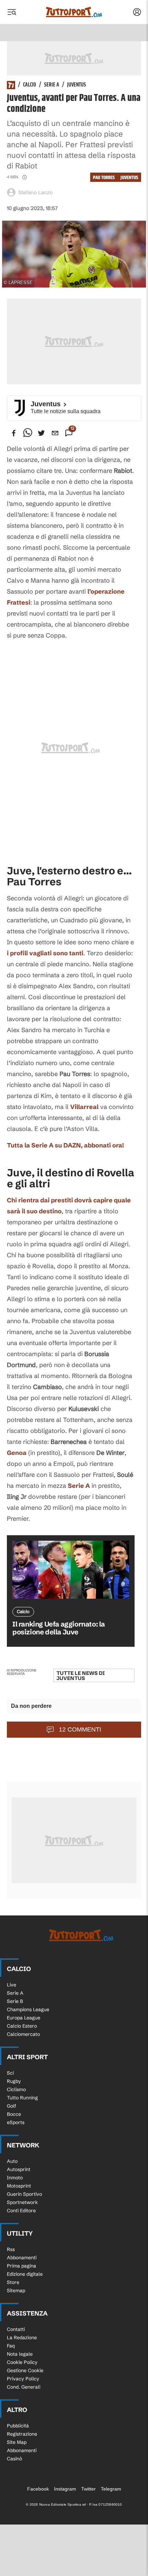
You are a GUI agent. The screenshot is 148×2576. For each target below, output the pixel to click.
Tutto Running (22, 2098)
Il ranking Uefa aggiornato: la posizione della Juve (59, 1628)
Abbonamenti (22, 2258)
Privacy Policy (23, 2379)
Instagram (65, 2489)
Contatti (16, 2329)
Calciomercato (23, 2034)
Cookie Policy (22, 2362)
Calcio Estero (22, 2026)
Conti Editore (21, 2211)
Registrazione (22, 2434)
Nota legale (20, 2354)
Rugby (14, 2081)
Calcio (30, 85)
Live (12, 1985)
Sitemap (16, 2291)
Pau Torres (104, 178)
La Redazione (22, 2338)
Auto (12, 2161)
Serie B (15, 2001)
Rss (11, 2249)
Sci (10, 2073)
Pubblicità (18, 2426)
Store (13, 2282)
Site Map (17, 2442)
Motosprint (19, 2186)
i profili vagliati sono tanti (45, 953)
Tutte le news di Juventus (81, 1676)
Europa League (24, 2018)
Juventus (77, 85)
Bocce (14, 2114)
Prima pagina (22, 2266)
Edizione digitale (25, 2274)
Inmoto (15, 2178)
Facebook (38, 2489)
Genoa (17, 1453)
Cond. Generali (24, 2387)
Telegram (111, 2489)
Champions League (28, 2009)
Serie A (52, 85)
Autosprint (19, 2169)
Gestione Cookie (25, 2370)
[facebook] (14, 433)
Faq (11, 2346)
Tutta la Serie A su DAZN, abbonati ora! (65, 1145)
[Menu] (12, 12)
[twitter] (41, 433)
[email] (55, 433)
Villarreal (84, 1107)
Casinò (14, 2459)
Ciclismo (16, 2089)
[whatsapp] (28, 433)
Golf (12, 2106)
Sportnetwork (22, 2202)
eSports (16, 2122)
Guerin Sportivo (24, 2194)
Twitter (88, 2489)
